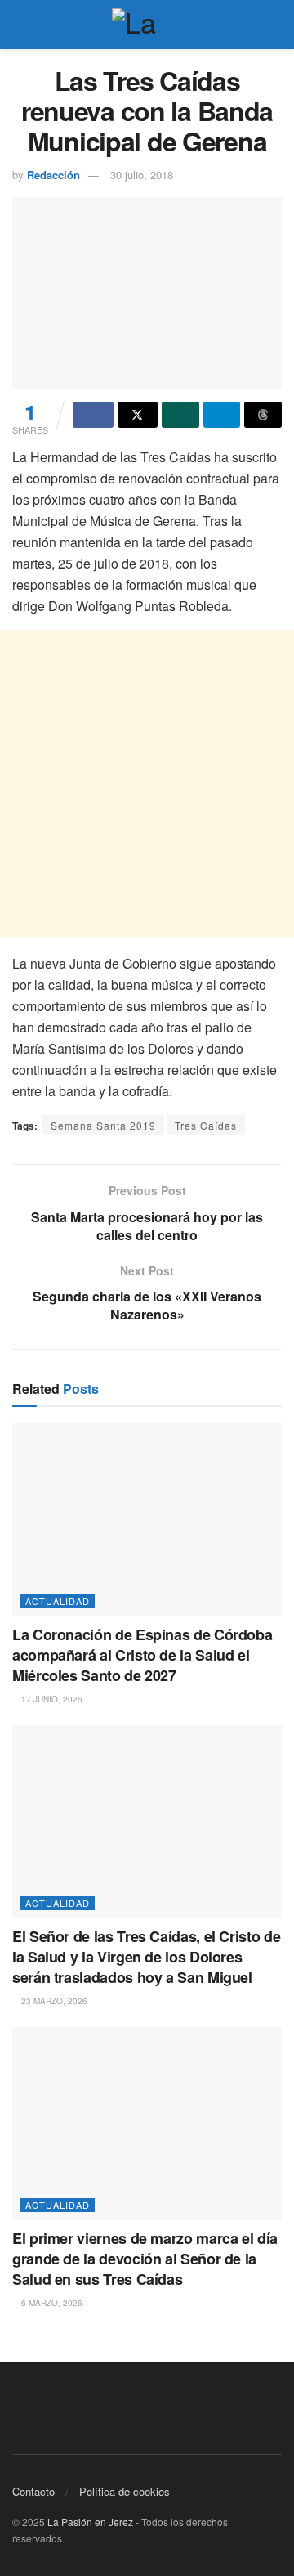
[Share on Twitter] (138, 415)
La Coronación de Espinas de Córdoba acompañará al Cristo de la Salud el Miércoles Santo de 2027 (142, 1655)
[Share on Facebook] (93, 415)
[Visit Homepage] (147, 25)
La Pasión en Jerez (90, 2522)
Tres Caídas (206, 1125)
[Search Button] (275, 25)
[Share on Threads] (263, 415)
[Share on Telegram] (222, 415)
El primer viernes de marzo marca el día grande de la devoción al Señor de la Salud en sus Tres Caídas (145, 2259)
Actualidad (58, 1601)
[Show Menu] (19, 25)
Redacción (53, 175)
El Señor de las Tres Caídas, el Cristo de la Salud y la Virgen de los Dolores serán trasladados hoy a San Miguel (146, 1957)
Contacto (33, 2491)
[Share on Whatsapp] (180, 415)
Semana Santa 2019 (103, 1125)
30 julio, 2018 (142, 175)
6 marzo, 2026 (51, 2303)
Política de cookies (125, 2491)
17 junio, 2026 (51, 1699)
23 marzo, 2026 (53, 2001)
